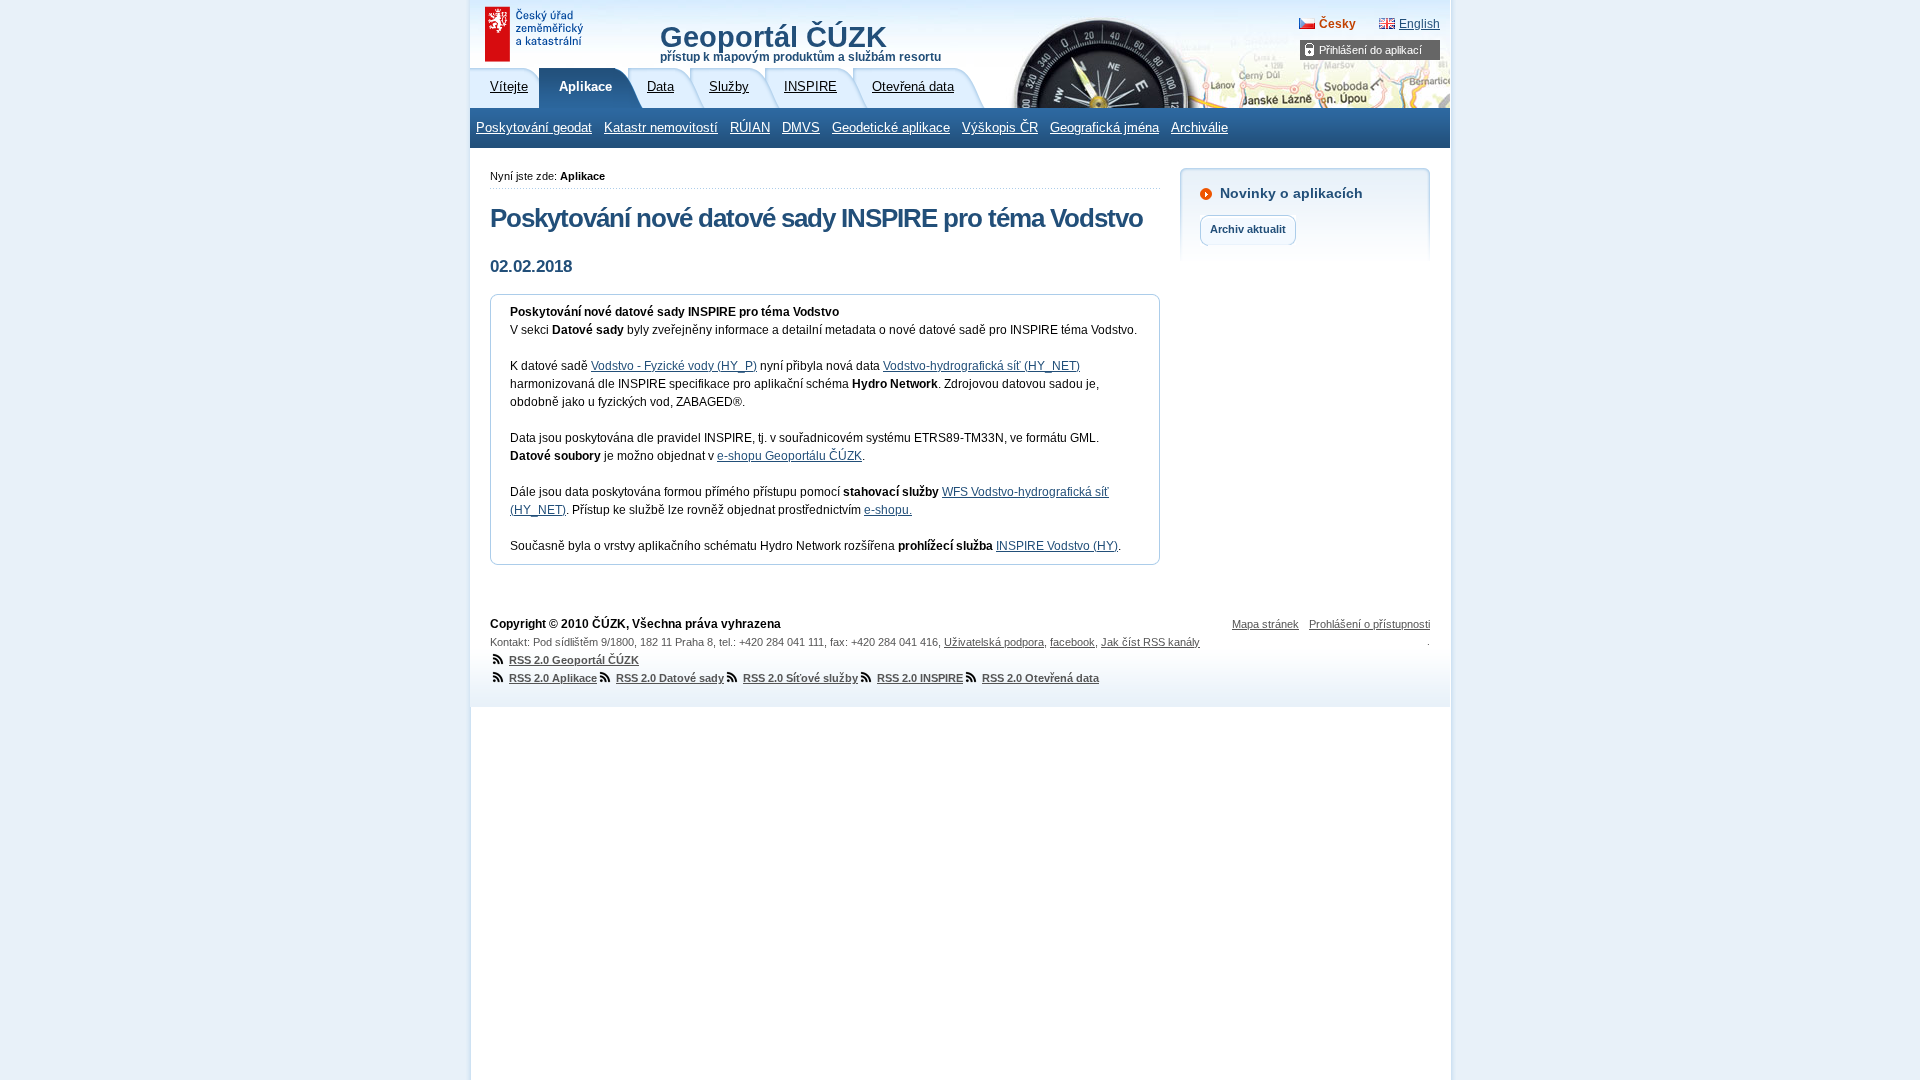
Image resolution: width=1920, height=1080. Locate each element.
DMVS (801, 128)
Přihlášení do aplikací (1370, 50)
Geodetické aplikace (891, 128)
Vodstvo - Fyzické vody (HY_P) (674, 366)
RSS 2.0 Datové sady (670, 678)
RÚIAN (750, 128)
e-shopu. (888, 510)
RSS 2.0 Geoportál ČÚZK (574, 660)
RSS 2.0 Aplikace (553, 678)
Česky (1337, 24)
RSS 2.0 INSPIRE (920, 678)
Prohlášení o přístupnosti (1369, 624)
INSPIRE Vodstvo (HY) (1057, 546)
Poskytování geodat (534, 128)
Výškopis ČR (1000, 128)
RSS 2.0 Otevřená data (1040, 678)
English (1419, 24)
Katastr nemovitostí (661, 128)
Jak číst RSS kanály (1150, 642)
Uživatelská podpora (994, 642)
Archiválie (1199, 128)
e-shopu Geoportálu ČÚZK (789, 456)
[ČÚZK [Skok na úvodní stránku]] (536, 34)
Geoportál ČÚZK (800, 42)
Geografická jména (1104, 128)
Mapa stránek (1265, 624)
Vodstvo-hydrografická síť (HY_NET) (981, 366)
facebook (1072, 642)
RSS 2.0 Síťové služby (800, 678)
